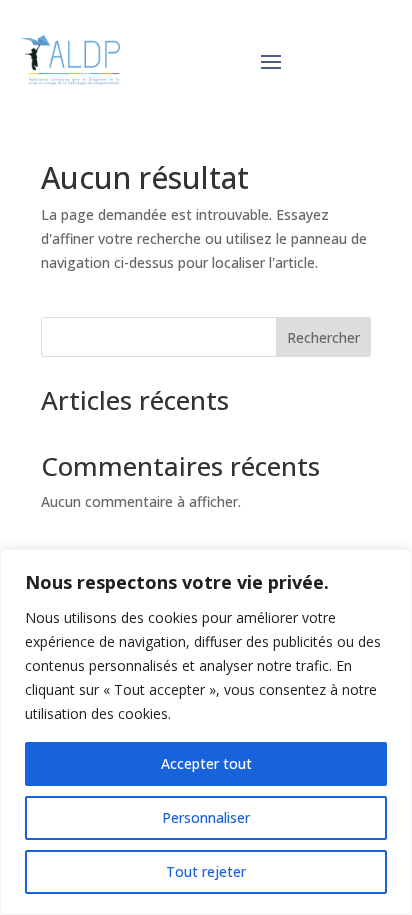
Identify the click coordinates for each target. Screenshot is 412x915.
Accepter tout (206, 763)
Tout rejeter (206, 871)
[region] (206, 732)
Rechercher (323, 337)
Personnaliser (206, 817)
